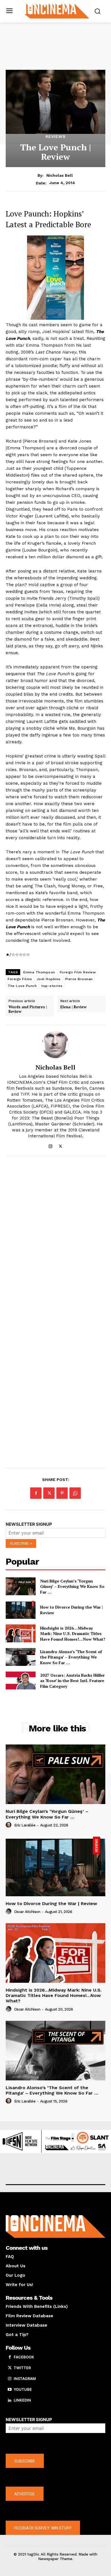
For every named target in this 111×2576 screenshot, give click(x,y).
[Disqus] (55, 1238)
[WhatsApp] (75, 1493)
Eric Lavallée (25, 1825)
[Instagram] (51, 1145)
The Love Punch (22, 986)
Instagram (25, 2379)
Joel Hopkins (49, 979)
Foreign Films (20, 979)
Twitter (22, 2368)
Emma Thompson (39, 972)
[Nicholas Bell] (55, 1045)
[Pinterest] (62, 1493)
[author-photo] (9, 1825)
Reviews (56, 136)
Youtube (23, 2389)
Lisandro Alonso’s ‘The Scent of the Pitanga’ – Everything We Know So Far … (71, 1657)
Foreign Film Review (78, 972)
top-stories (52, 986)
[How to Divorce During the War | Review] (21, 1610)
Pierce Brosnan (79, 979)
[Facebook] (36, 1493)
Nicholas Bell (60, 175)
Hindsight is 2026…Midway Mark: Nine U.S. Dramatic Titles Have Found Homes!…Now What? (73, 1634)
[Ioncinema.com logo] (57, 11)
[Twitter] (60, 1145)
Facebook (24, 2357)
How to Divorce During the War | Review (51, 1903)
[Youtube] (10, 2390)
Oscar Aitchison (27, 1912)
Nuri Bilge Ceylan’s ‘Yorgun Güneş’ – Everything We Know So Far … (72, 1586)
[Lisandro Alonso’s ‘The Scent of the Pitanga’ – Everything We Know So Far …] (21, 1657)
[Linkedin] (10, 2400)
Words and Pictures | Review (28, 1009)
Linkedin (22, 2400)
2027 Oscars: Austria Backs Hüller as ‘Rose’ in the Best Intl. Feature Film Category (72, 1681)
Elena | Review (73, 1007)
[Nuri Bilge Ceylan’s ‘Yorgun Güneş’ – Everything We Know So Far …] (21, 1586)
